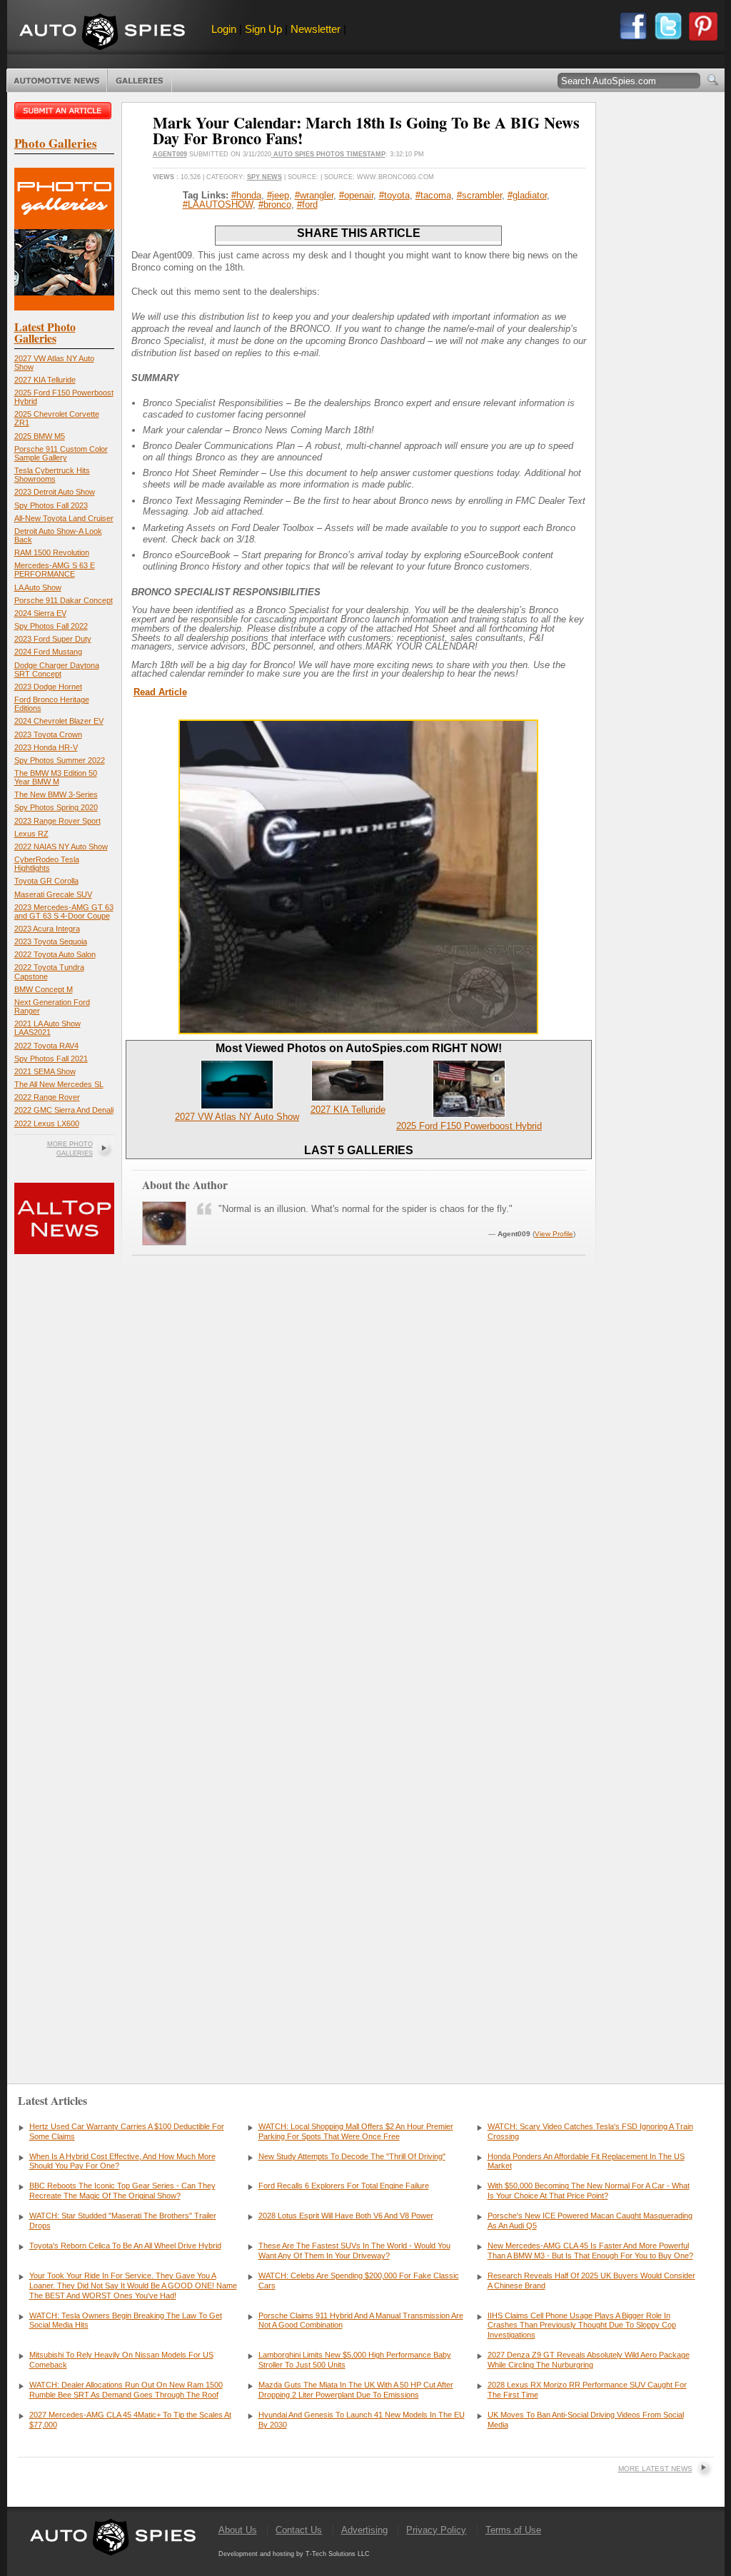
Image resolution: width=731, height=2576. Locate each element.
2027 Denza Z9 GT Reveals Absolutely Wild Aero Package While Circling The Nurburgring (589, 2360)
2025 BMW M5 (40, 436)
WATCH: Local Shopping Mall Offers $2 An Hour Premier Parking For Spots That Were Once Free (356, 2131)
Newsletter (316, 29)
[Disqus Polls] (358, 1478)
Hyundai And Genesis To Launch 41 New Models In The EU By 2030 (362, 2420)
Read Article (160, 692)
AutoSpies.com (102, 33)
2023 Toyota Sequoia (51, 941)
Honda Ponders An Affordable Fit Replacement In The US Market (586, 2161)
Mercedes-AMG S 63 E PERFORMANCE (55, 570)
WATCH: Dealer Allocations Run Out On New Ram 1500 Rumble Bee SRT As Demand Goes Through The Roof (126, 2390)
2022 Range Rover (47, 1097)
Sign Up (263, 29)
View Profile (554, 1234)
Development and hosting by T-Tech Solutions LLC (294, 2554)
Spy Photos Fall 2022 (51, 626)
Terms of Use (513, 2530)
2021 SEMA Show (45, 1071)
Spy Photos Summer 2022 (60, 760)
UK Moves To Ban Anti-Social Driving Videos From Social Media (586, 2420)
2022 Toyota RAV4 (46, 1046)
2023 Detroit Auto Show (55, 492)
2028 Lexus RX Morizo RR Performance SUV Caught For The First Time (587, 2390)
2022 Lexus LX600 (47, 1123)
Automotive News (57, 81)
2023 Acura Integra (47, 929)
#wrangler (314, 195)
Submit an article (64, 111)
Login (224, 29)
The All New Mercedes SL (59, 1084)
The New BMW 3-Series (56, 794)
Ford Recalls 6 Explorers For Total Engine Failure (344, 2186)
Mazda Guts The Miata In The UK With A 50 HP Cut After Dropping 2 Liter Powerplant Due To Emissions (356, 2390)
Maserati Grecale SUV (53, 894)
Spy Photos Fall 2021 (51, 1059)
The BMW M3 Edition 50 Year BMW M (56, 777)
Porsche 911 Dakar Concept (64, 600)
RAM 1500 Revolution (52, 552)
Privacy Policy (436, 2530)
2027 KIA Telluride (45, 380)
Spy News (264, 177)
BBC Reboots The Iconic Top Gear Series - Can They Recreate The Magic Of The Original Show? (122, 2191)
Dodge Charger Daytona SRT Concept (57, 670)
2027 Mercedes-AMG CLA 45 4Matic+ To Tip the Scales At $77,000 (130, 2420)
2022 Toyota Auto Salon (55, 954)
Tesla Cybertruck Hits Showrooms (52, 475)
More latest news (655, 2469)
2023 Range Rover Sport (57, 821)
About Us (238, 2530)
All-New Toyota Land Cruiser (64, 518)
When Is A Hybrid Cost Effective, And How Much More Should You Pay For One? (122, 2161)
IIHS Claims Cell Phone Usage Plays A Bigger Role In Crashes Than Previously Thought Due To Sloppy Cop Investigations (582, 2325)
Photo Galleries (140, 81)
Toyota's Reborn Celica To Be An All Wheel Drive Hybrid (125, 2246)
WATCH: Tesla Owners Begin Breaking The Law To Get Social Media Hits (126, 2320)
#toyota (394, 195)
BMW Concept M (44, 989)
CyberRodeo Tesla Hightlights (47, 864)
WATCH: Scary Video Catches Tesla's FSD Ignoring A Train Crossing (590, 2131)
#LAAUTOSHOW (218, 204)
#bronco (275, 204)
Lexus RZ (31, 834)
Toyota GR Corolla (46, 881)
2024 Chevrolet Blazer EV (59, 721)
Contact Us (299, 2530)
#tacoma (433, 195)
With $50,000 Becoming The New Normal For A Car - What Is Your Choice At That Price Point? (589, 2191)
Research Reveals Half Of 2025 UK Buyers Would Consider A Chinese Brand (591, 2280)
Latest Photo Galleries (45, 332)
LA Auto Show (38, 587)
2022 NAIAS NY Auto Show (61, 847)
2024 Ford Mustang (48, 652)
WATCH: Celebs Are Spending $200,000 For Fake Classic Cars (359, 2280)
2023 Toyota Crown (48, 734)
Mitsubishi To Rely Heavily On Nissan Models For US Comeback (121, 2360)
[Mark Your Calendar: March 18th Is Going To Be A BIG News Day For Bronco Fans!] (358, 1031)
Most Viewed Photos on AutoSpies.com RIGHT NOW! (359, 1048)
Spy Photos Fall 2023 (51, 505)
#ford (307, 204)
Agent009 (170, 154)
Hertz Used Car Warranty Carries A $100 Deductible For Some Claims (127, 2131)
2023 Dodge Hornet (48, 687)
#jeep (278, 195)
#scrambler (479, 195)
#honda (246, 195)
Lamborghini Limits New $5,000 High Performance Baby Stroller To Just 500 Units (355, 2360)
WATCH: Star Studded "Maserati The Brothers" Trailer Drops (123, 2221)
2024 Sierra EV (40, 613)
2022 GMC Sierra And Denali (64, 1110)
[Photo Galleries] (64, 307)
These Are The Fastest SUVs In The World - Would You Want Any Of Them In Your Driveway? (354, 2251)
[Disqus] (359, 1844)
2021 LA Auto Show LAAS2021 (47, 1028)
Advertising (364, 2530)
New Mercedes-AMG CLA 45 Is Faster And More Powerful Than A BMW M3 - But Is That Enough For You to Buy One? (590, 2251)
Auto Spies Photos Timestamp (328, 154)
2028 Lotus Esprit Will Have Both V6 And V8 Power (346, 2216)
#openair (356, 195)
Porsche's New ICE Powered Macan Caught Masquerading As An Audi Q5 (590, 2221)
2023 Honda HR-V (46, 747)
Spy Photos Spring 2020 (56, 807)
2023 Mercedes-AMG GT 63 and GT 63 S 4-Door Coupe (64, 911)
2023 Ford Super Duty (53, 639)
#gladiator (527, 195)
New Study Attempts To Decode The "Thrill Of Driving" (352, 2156)
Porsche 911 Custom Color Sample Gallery (61, 453)
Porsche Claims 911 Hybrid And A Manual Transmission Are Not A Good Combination (361, 2320)
